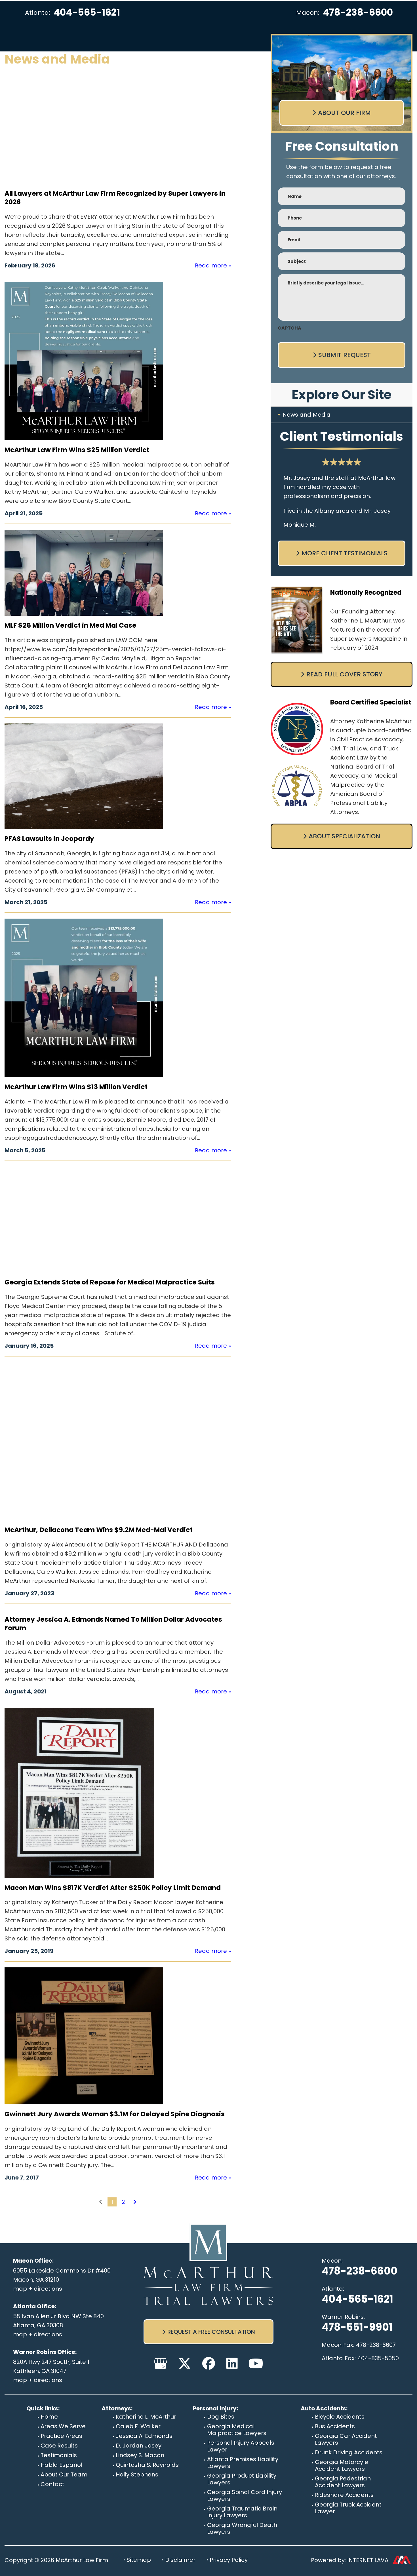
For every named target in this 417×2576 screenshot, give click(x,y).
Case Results (59, 2446)
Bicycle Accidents (340, 2417)
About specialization (344, 836)
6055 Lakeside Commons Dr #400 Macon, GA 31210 (62, 2275)
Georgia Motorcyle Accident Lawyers (342, 2465)
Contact (52, 2484)
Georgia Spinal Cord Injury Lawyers (245, 2495)
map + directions (38, 2289)
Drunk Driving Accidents (349, 2452)
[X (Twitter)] (185, 2363)
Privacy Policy (229, 2560)
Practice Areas (61, 2436)
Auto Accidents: (324, 2408)
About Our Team (64, 2474)
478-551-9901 (357, 2327)
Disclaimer (180, 2560)
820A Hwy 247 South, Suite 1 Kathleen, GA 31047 (51, 2366)
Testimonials (59, 2455)
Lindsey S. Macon (140, 2455)
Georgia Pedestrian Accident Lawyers (343, 2482)
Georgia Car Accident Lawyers (346, 2439)
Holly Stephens (137, 2474)
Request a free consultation (211, 2332)
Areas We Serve (63, 2426)
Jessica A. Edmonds (144, 2436)
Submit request (345, 355)
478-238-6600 (358, 12)
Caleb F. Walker (138, 2426)
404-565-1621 (87, 12)
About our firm (344, 113)
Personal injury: (215, 2408)
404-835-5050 (378, 2358)
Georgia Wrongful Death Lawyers (242, 2528)
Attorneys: (117, 2408)
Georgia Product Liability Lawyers (242, 2479)
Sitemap (139, 2560)
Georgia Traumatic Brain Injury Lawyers (242, 2512)
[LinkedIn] (232, 2363)
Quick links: (43, 2408)
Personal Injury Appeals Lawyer (241, 2446)
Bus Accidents (335, 2426)
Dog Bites (221, 2417)
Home (49, 2417)
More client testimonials (345, 553)
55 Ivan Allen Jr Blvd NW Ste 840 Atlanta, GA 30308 (58, 2321)
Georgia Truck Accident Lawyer (348, 2508)
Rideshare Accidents (344, 2495)
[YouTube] (256, 2363)
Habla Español (61, 2465)
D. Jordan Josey (139, 2446)
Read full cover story (344, 674)
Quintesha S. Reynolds (147, 2465)
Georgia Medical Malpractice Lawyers (237, 2430)
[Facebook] (209, 2363)
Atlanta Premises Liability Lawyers (243, 2463)
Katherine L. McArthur (146, 2417)
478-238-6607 (376, 2345)
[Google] (160, 2363)
